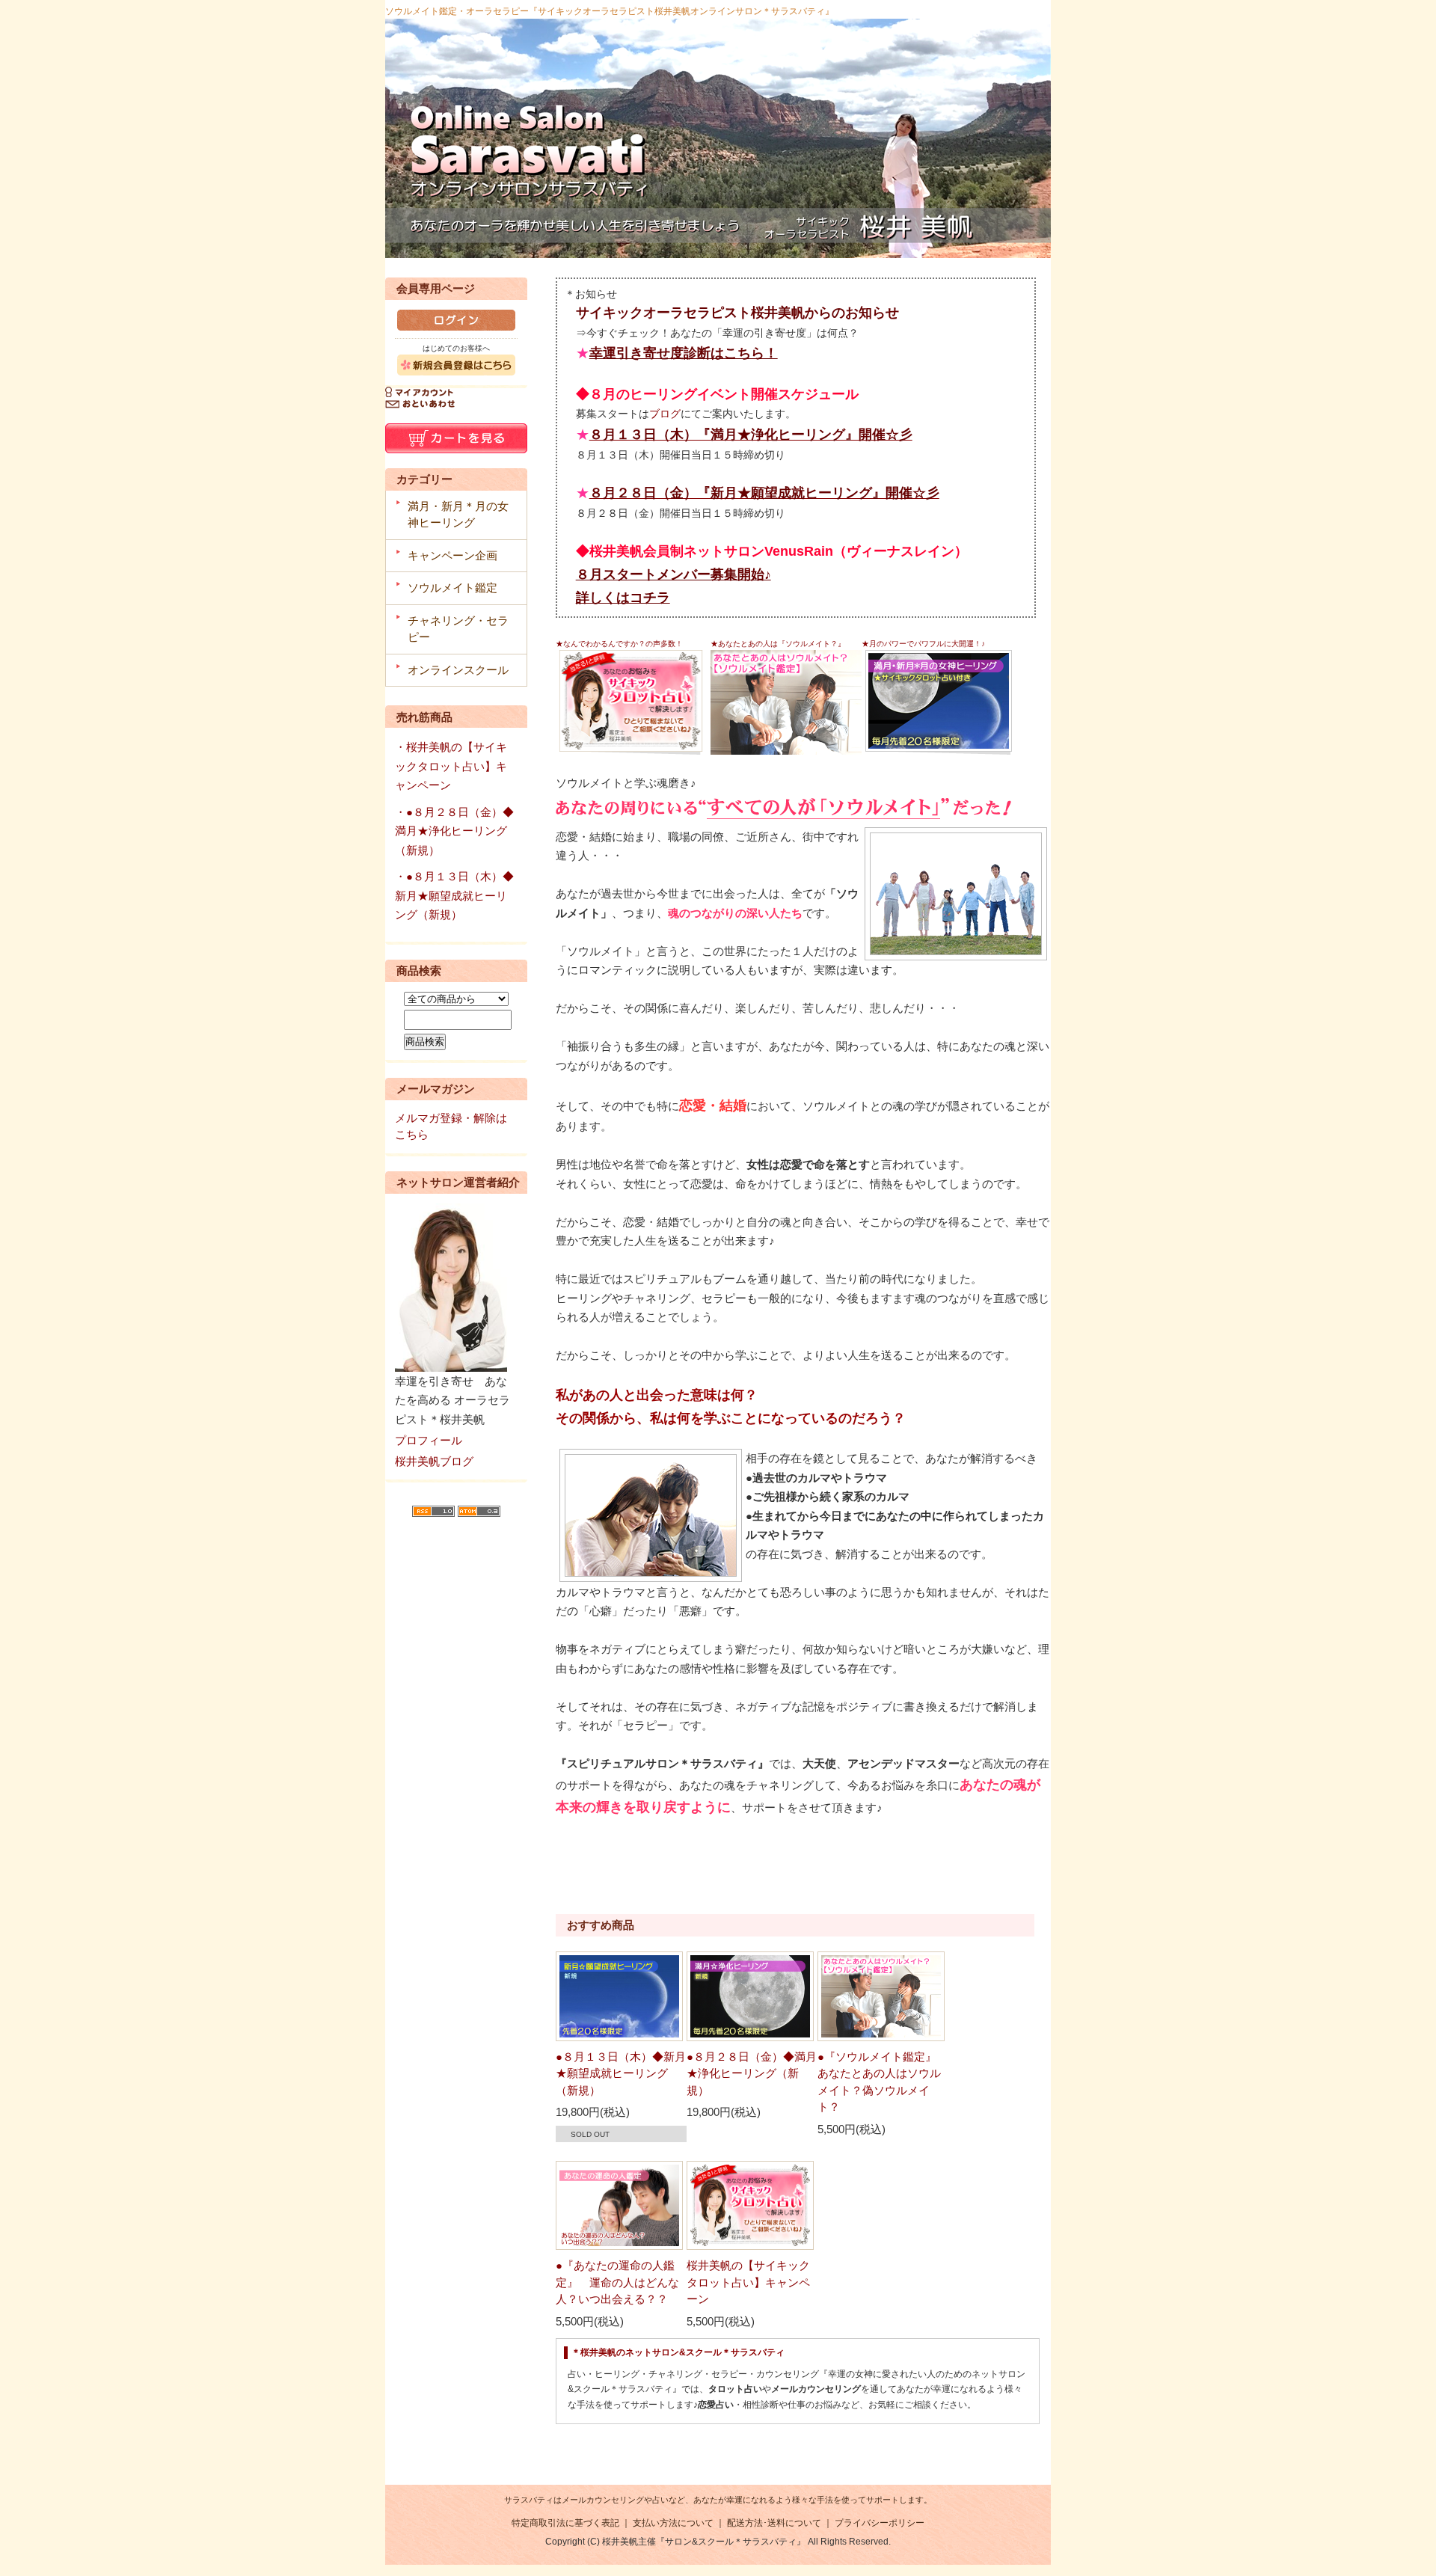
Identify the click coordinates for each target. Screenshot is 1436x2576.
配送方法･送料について (774, 2523)
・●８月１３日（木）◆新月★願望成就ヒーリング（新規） (454, 895)
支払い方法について (673, 2523)
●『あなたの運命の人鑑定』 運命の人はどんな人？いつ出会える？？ (617, 2282)
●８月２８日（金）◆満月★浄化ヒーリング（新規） (752, 2073)
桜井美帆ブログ (434, 1461)
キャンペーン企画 (452, 555)
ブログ (665, 414)
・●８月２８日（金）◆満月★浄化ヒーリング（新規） (454, 831)
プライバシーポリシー (880, 2523)
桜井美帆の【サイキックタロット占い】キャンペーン (748, 2282)
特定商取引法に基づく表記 (565, 2523)
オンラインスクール (458, 670)
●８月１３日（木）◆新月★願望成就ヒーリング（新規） (621, 2073)
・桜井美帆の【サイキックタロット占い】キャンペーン (451, 766)
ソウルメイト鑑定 (452, 588)
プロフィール (429, 1440)
